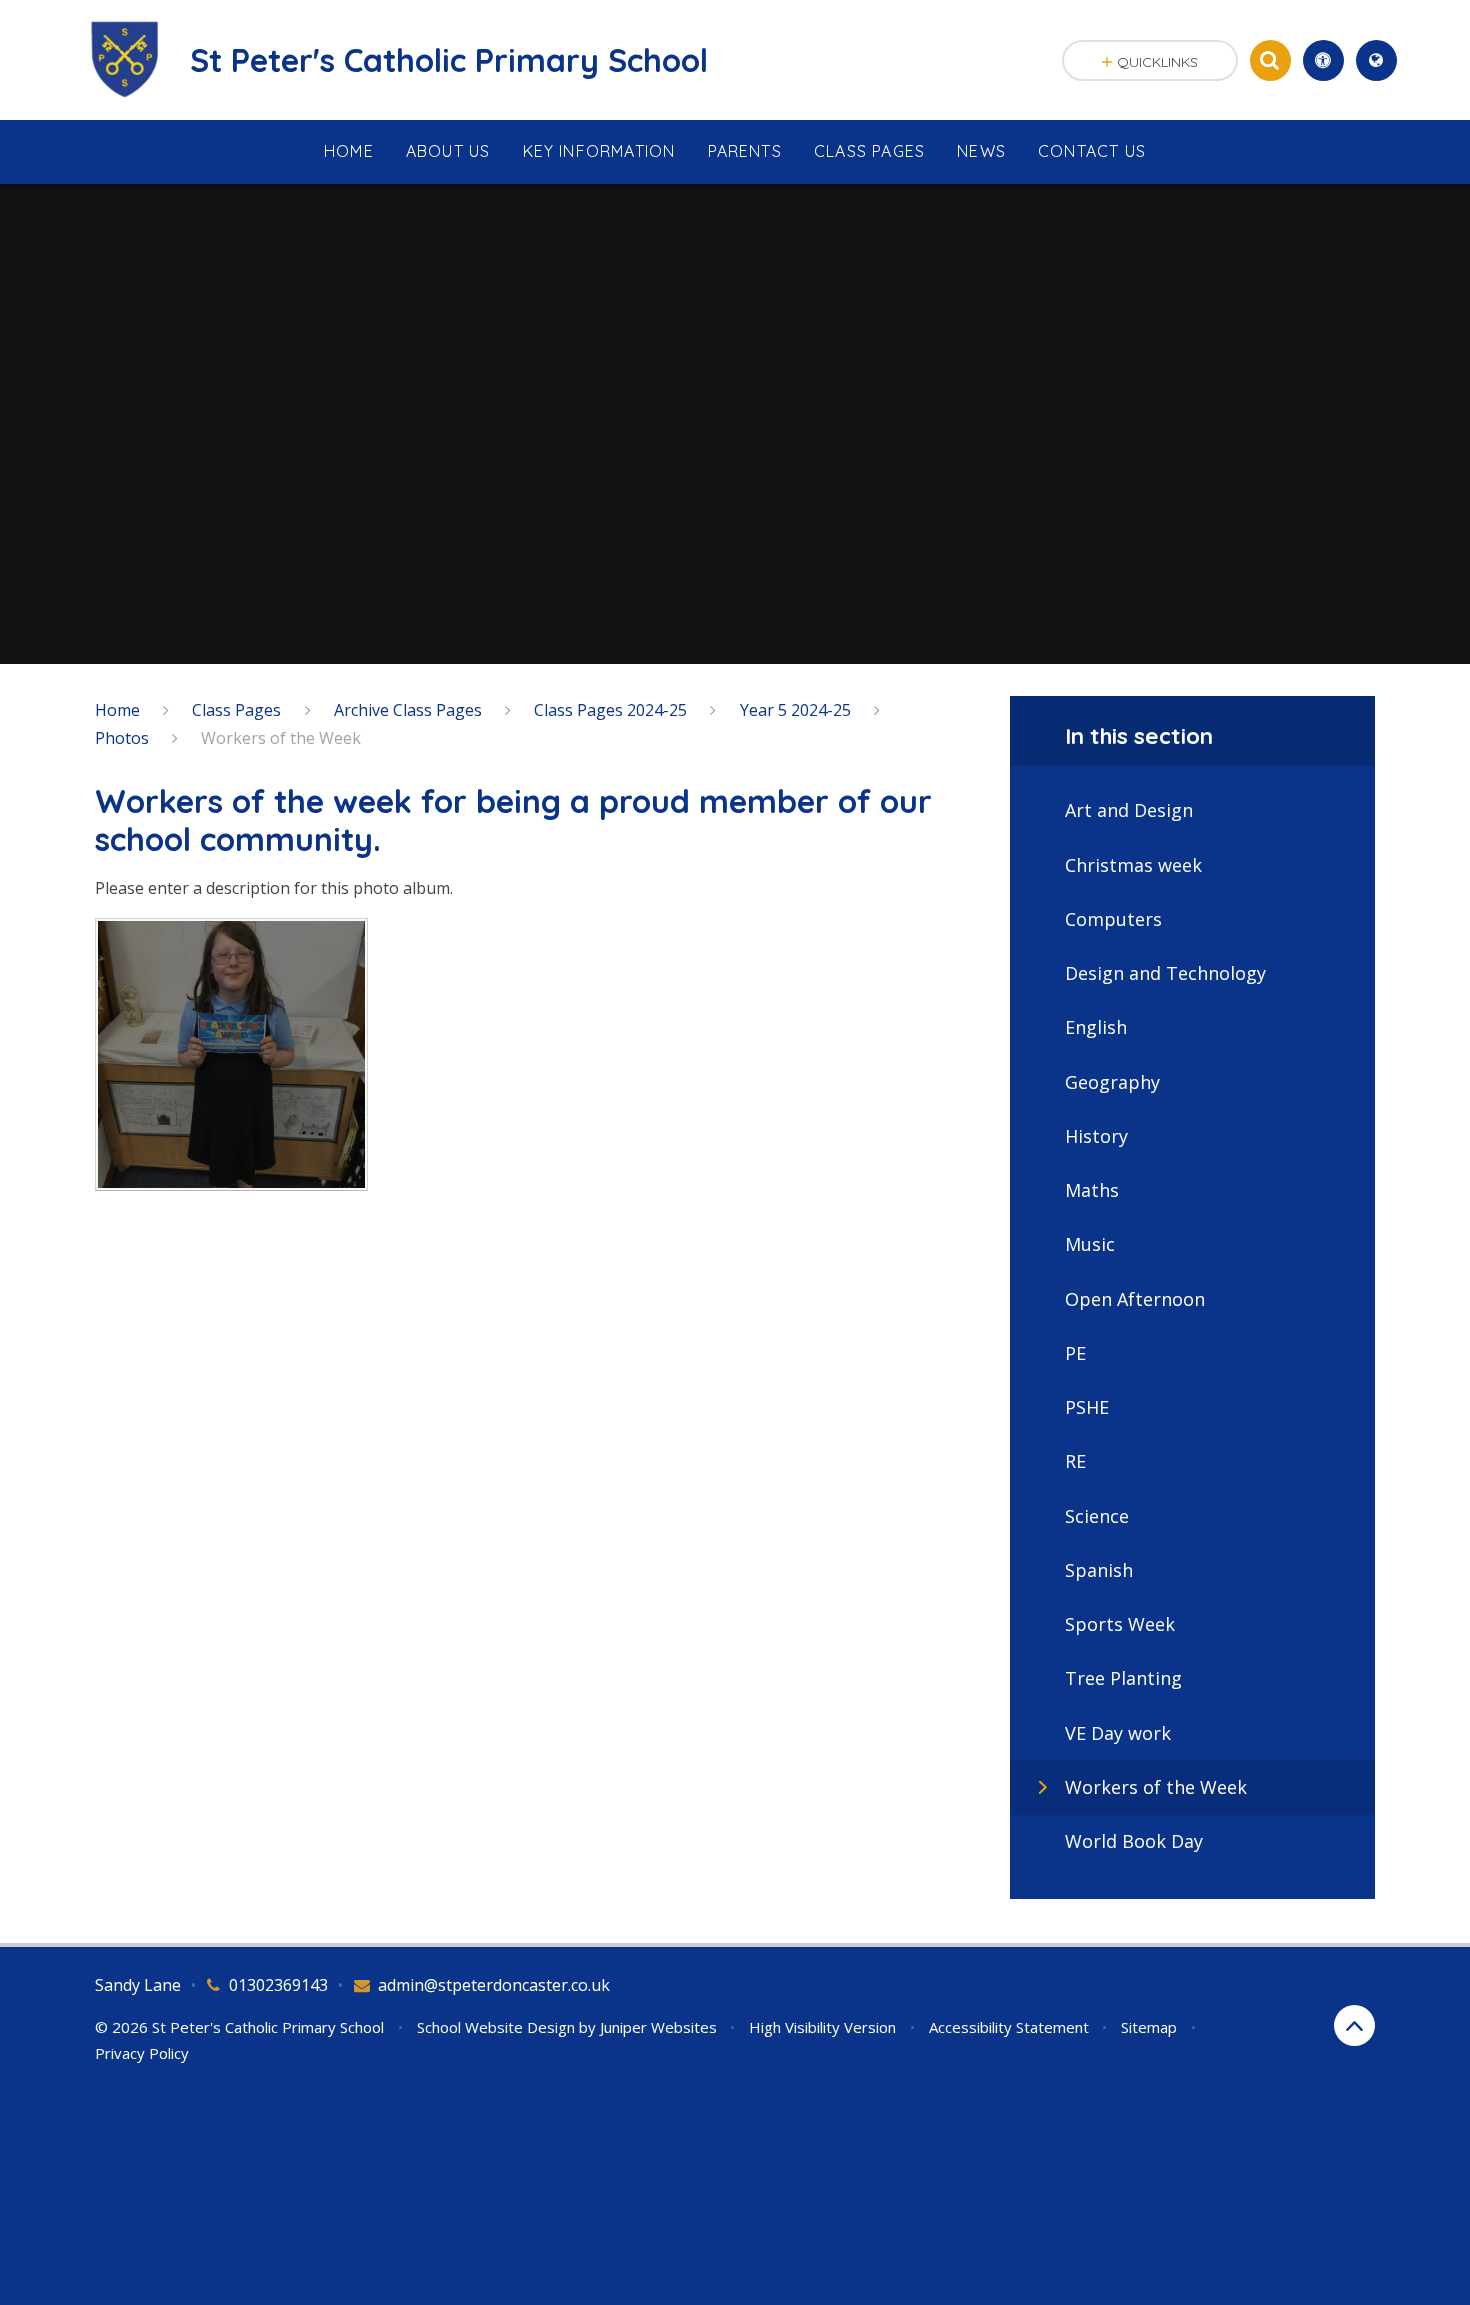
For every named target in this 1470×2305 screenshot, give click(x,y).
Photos (122, 738)
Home (117, 710)
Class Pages (236, 710)
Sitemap (1149, 2027)
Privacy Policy (142, 2053)
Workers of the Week (281, 738)
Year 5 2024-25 (795, 710)
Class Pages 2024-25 (610, 710)
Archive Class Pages (408, 710)
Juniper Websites (658, 2027)
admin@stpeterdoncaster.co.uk (494, 1985)
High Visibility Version (822, 2027)
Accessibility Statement (1009, 2027)
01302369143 (278, 1985)
